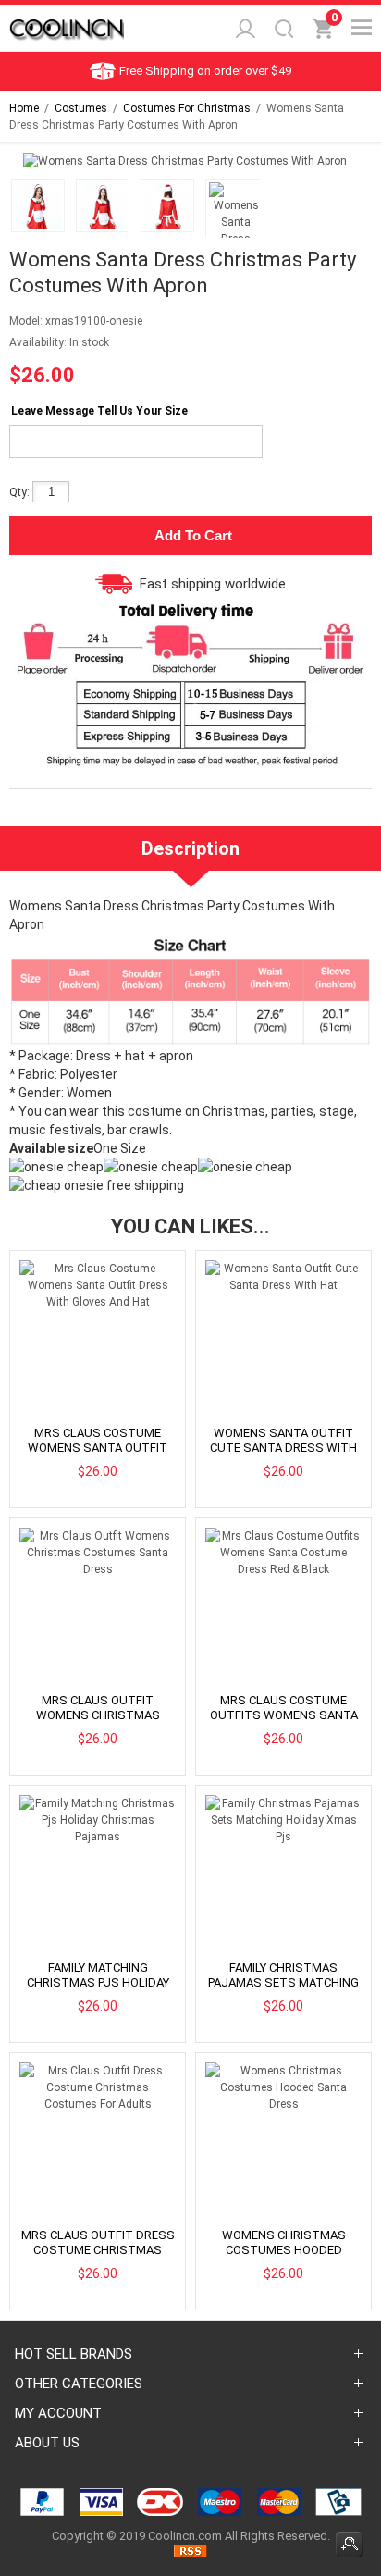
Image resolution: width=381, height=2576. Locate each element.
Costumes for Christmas (187, 108)
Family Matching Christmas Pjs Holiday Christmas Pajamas (98, 1982)
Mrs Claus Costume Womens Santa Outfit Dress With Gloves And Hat (98, 1455)
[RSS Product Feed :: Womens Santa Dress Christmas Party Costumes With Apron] (190, 2553)
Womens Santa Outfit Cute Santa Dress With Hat (283, 1448)
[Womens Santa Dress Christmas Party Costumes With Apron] (35, 208)
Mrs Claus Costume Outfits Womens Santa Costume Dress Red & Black (284, 1722)
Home (24, 108)
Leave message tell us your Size (99, 411)
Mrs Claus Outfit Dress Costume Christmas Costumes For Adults (98, 2250)
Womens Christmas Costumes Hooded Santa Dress (284, 2250)
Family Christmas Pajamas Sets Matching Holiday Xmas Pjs (283, 1982)
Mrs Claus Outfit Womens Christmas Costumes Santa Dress (98, 1715)
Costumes (81, 108)
